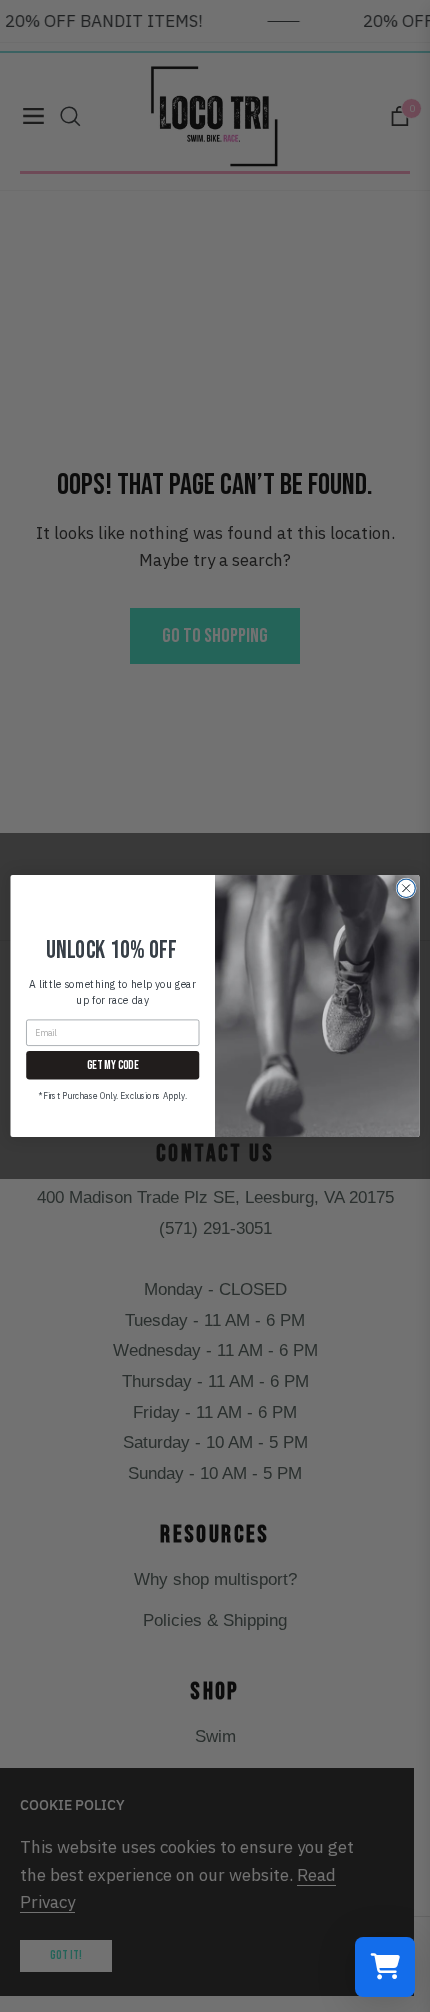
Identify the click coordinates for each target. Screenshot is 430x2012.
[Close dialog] (406, 888)
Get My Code (112, 1064)
